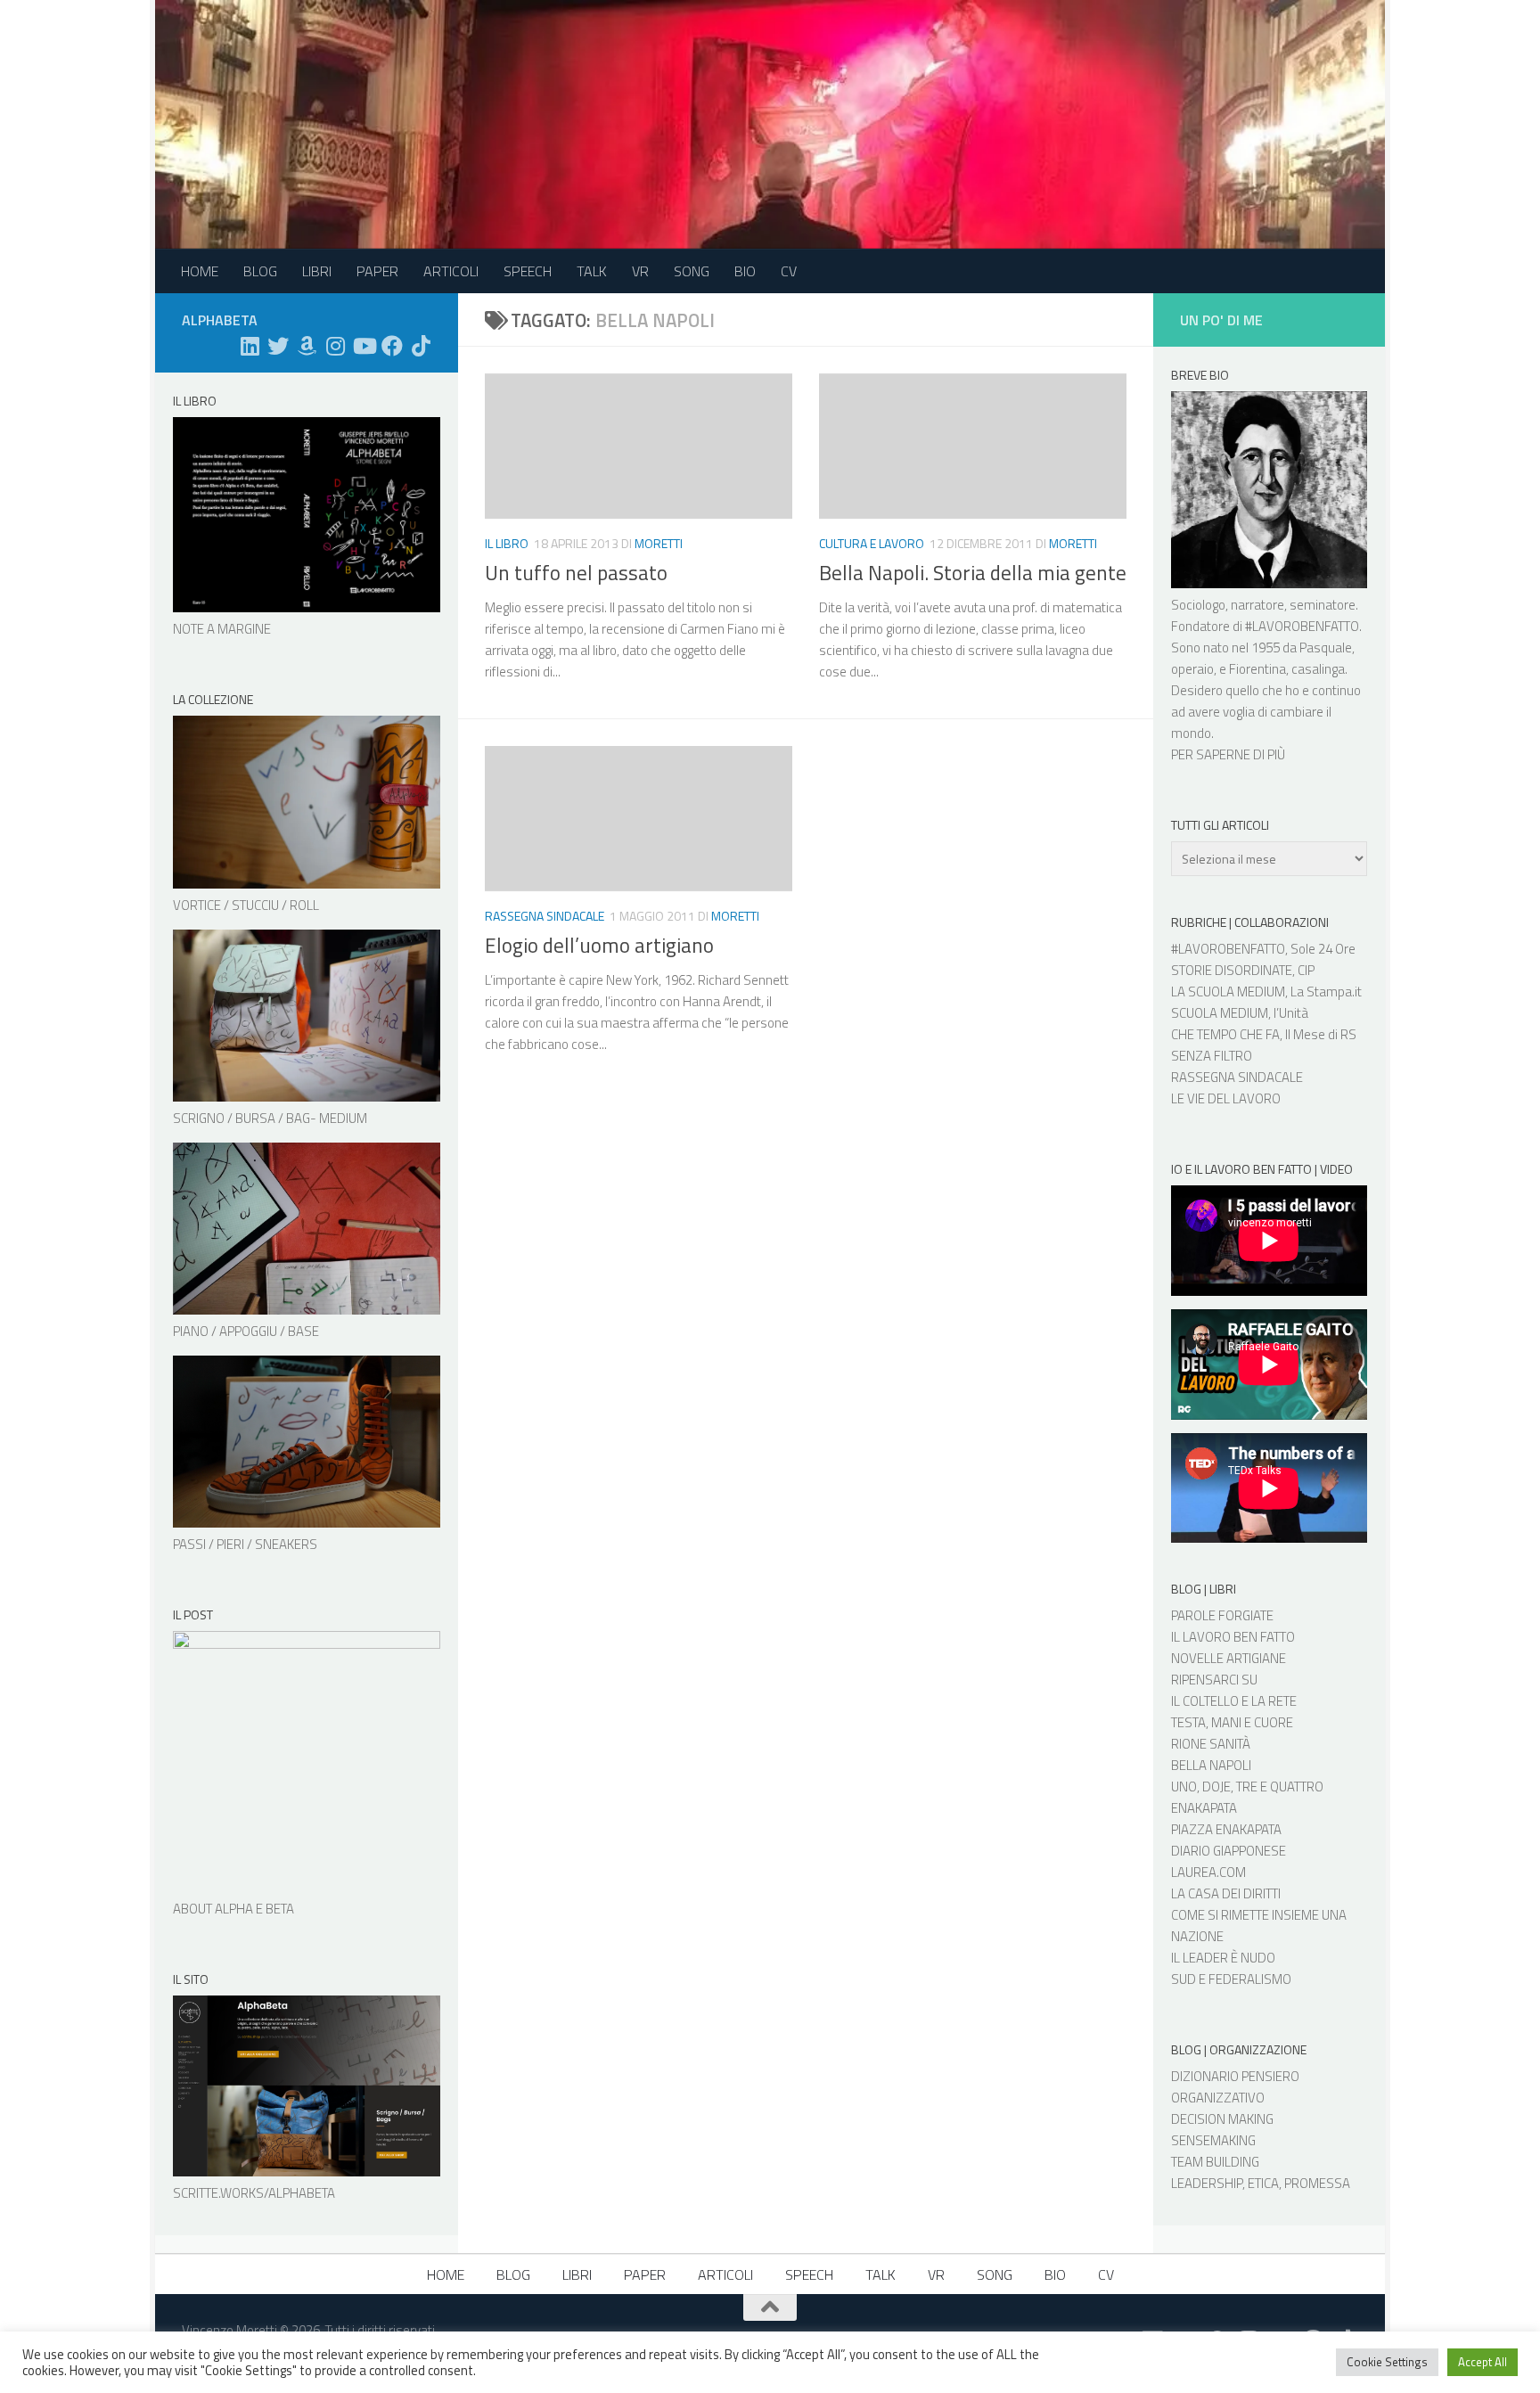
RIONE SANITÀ (1211, 1744)
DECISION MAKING (1222, 2119)
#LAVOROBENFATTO (1302, 626)
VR (640, 271)
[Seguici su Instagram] (335, 346)
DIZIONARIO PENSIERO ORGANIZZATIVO (1235, 2087)
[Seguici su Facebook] (392, 346)
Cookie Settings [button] (1387, 2362)
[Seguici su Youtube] (364, 346)
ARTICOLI (451, 271)
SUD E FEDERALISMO (1231, 1979)
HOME (200, 271)
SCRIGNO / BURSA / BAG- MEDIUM (270, 1118)
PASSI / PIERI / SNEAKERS (245, 1544)
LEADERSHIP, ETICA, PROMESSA (1261, 2183)
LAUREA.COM (1208, 1872)
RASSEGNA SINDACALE (1237, 1077)
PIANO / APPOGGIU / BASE (246, 1331)
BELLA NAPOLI (1211, 1765)
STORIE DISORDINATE (1232, 970)
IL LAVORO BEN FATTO (1233, 1637)
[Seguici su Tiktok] (421, 346)
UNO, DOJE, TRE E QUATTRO (1247, 1787)
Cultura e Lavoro (872, 543)
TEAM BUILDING (1215, 2162)
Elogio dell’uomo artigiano (599, 945)
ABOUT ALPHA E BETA (233, 1909)
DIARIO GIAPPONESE (1229, 1851)
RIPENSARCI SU (1214, 1680)
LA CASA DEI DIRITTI (1226, 1893)
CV (789, 271)
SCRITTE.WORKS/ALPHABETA (254, 2193)
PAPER (377, 271)
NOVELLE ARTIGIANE (1229, 1658)
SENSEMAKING (1213, 2140)
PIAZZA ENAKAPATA (1226, 1829)
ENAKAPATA (1204, 1808)
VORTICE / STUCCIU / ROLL (246, 905)
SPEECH (528, 271)
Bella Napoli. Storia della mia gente (973, 573)
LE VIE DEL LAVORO (1226, 1098)
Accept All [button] (1483, 2362)
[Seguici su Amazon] (307, 346)
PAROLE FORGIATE (1222, 1615)
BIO (745, 271)
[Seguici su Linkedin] (250, 346)
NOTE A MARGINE (222, 629)
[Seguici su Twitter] (278, 346)
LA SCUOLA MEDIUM (1228, 992)
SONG (692, 271)
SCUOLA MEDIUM (1220, 1013)
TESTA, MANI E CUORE (1232, 1722)
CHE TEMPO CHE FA (1225, 1034)
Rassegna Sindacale (545, 916)
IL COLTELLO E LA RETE (1234, 1701)
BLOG (260, 271)
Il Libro (507, 543)
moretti (659, 543)
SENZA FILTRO (1212, 1056)
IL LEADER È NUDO (1223, 1958)
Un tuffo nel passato (576, 573)
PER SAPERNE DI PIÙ (1228, 754)
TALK (592, 271)
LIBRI (317, 271)
